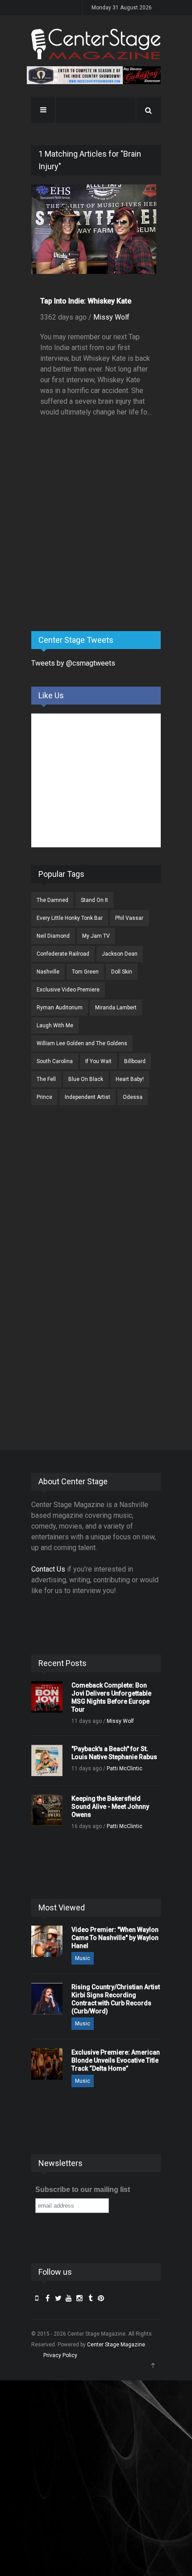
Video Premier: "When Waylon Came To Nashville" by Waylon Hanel (115, 1938)
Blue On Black (86, 1079)
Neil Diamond (53, 936)
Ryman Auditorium (60, 1008)
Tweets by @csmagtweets (73, 663)
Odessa (133, 1097)
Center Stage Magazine (116, 2345)
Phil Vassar (129, 918)
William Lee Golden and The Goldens (82, 1043)
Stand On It (94, 900)
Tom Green (85, 972)
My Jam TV (96, 936)
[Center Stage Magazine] (96, 44)
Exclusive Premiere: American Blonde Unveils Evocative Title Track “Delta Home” (116, 2060)
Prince (44, 1097)
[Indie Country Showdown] (94, 75)
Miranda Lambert (116, 1008)
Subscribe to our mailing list (83, 2189)
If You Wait (98, 1061)
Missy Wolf (111, 317)
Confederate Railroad (63, 954)
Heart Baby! (130, 1079)
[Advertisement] (98, 554)
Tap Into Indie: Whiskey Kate (86, 301)
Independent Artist (88, 1097)
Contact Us (48, 1569)
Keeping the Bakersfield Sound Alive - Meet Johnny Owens (110, 1807)
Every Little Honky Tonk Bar (70, 918)
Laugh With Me (55, 1025)
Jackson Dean (120, 954)
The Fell (46, 1079)
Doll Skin (122, 972)
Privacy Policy (60, 2355)
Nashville (48, 972)
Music (83, 1958)
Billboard (135, 1061)
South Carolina (55, 1061)
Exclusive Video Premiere (68, 990)
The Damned (52, 900)
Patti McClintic (125, 1769)
